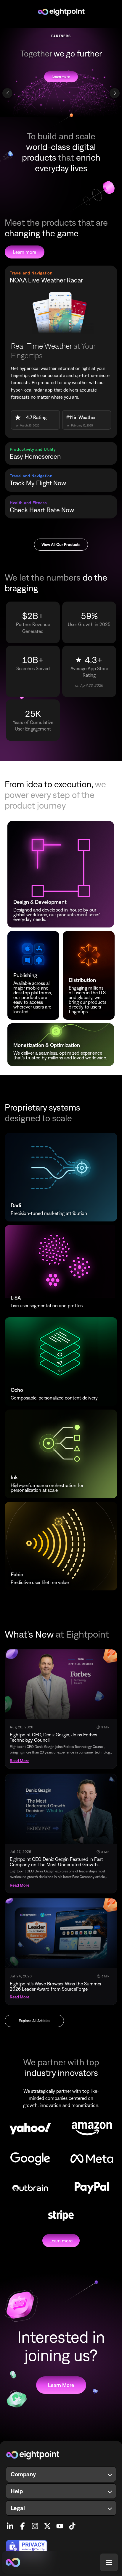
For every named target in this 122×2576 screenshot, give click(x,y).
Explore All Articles (34, 2021)
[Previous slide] (7, 93)
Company (23, 2474)
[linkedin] (10, 2524)
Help (17, 2491)
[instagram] (35, 2524)
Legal (18, 2508)
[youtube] (60, 2524)
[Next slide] (115, 93)
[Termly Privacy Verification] (61, 2547)
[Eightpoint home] (61, 2455)
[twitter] (47, 2524)
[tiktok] (72, 2524)
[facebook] (23, 2524)
